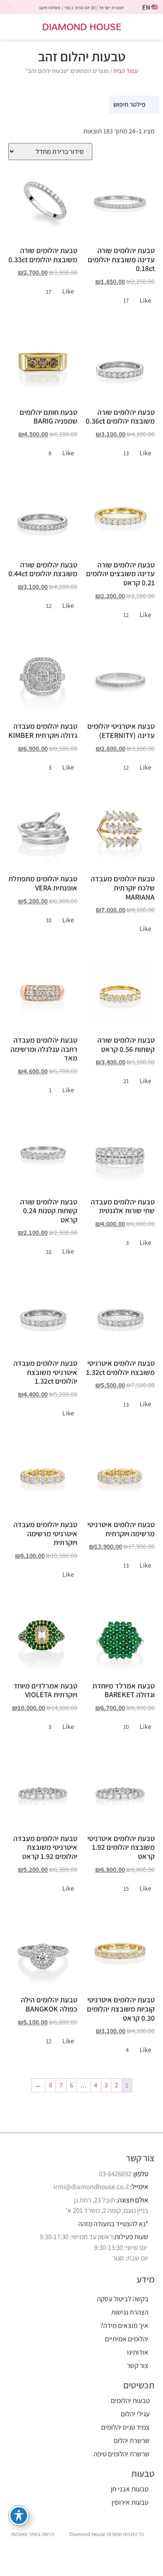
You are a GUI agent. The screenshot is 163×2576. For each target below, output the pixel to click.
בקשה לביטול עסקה (123, 2299)
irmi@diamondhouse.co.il (91, 2187)
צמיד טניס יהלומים (125, 2427)
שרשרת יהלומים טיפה (122, 2454)
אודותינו (138, 2352)
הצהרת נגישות (130, 2312)
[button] (151, 27)
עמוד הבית (126, 71)
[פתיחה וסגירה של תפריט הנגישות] (19, 2516)
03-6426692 (115, 2174)
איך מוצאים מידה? (124, 2325)
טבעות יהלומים (130, 2400)
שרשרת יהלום (132, 2441)
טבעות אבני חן (130, 2489)
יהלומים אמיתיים (127, 2339)
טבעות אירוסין (130, 2502)
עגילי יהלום (135, 2414)
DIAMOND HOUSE (82, 26)
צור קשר (138, 2365)
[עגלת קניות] (14, 27)
